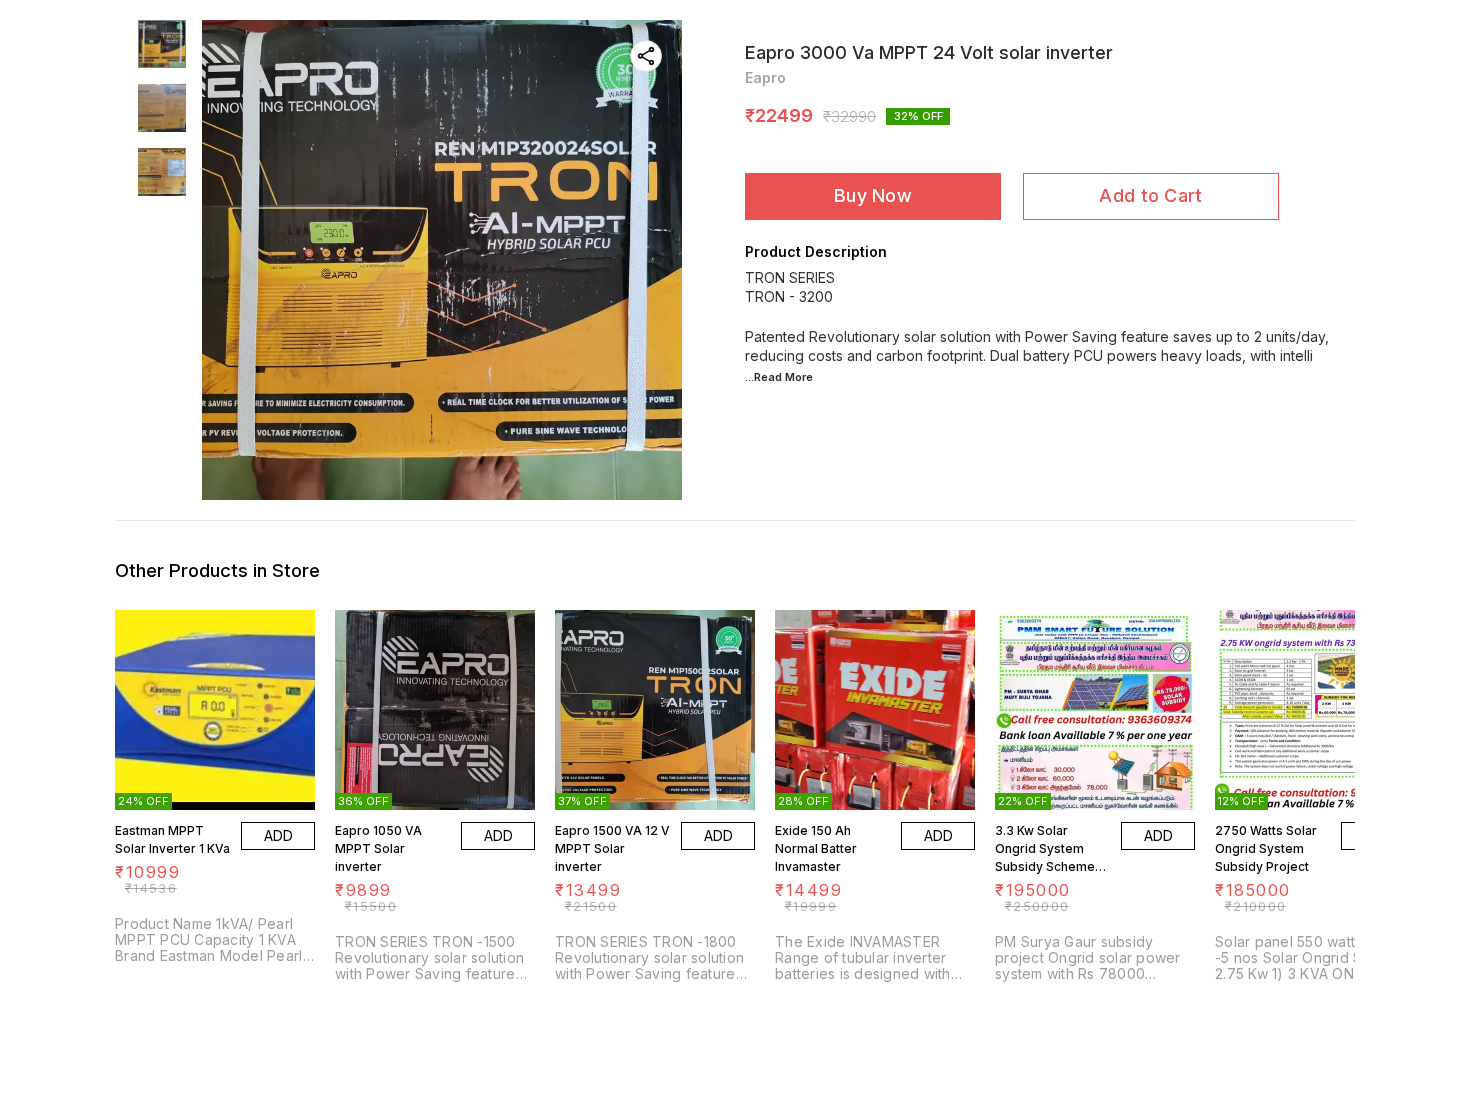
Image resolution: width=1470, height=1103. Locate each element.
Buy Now (873, 195)
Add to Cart (1150, 195)
